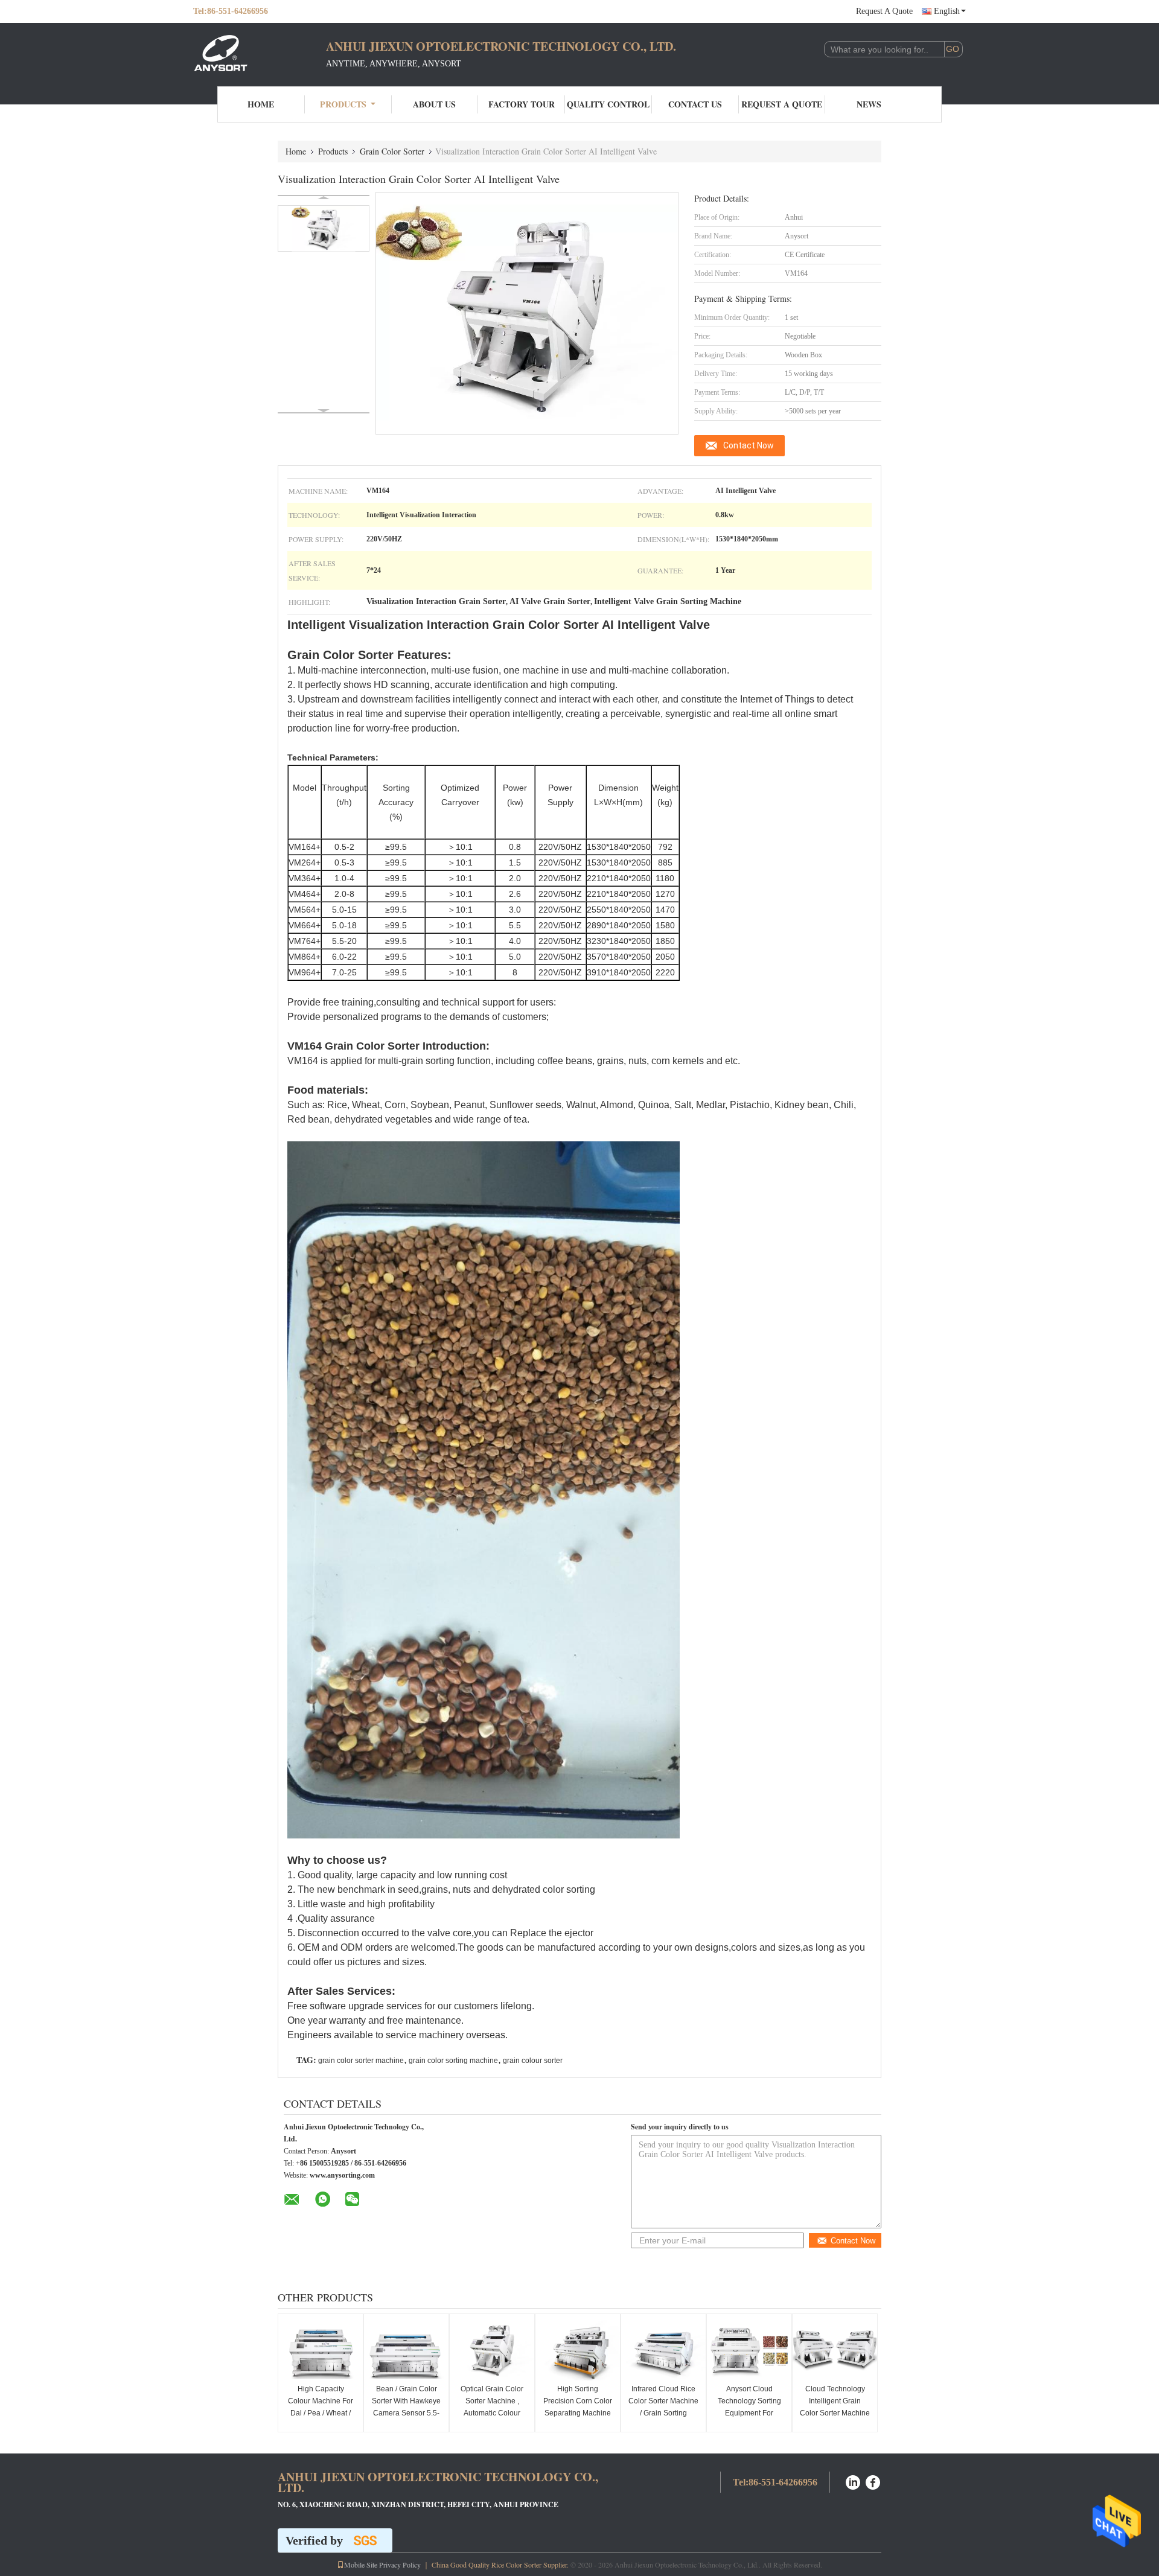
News (869, 104)
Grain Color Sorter (392, 151)
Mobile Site (361, 2565)
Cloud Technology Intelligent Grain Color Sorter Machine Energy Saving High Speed (835, 2413)
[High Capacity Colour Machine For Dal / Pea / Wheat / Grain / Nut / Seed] (321, 2350)
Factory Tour (522, 104)
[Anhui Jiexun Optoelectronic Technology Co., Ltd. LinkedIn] (853, 2481)
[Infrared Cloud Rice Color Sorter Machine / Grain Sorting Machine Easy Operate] (663, 2350)
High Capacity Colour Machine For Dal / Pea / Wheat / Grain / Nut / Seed (321, 2407)
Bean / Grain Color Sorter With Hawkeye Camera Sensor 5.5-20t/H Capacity (406, 2407)
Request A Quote (884, 11)
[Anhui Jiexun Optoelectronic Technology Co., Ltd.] (260, 53)
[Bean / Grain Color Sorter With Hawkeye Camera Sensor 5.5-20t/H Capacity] (406, 2350)
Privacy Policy (400, 2565)
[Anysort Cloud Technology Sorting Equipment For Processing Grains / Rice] (749, 2350)
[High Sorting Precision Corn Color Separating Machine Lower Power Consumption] (578, 2350)
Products (343, 104)
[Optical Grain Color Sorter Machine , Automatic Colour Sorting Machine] (492, 2350)
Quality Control (608, 104)
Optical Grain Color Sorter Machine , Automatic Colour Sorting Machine (492, 2407)
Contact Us (695, 104)
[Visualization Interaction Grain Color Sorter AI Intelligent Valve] (324, 228)
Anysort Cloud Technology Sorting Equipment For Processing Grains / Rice (749, 2413)
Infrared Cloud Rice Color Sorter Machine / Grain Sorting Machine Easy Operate (663, 2413)
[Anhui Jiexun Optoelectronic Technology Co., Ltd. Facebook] (873, 2481)
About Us (434, 104)
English (947, 11)
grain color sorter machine (361, 2061)
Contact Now (749, 445)
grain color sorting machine (453, 2061)
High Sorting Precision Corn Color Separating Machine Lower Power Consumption (578, 2413)
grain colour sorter (533, 2061)
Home (261, 104)
